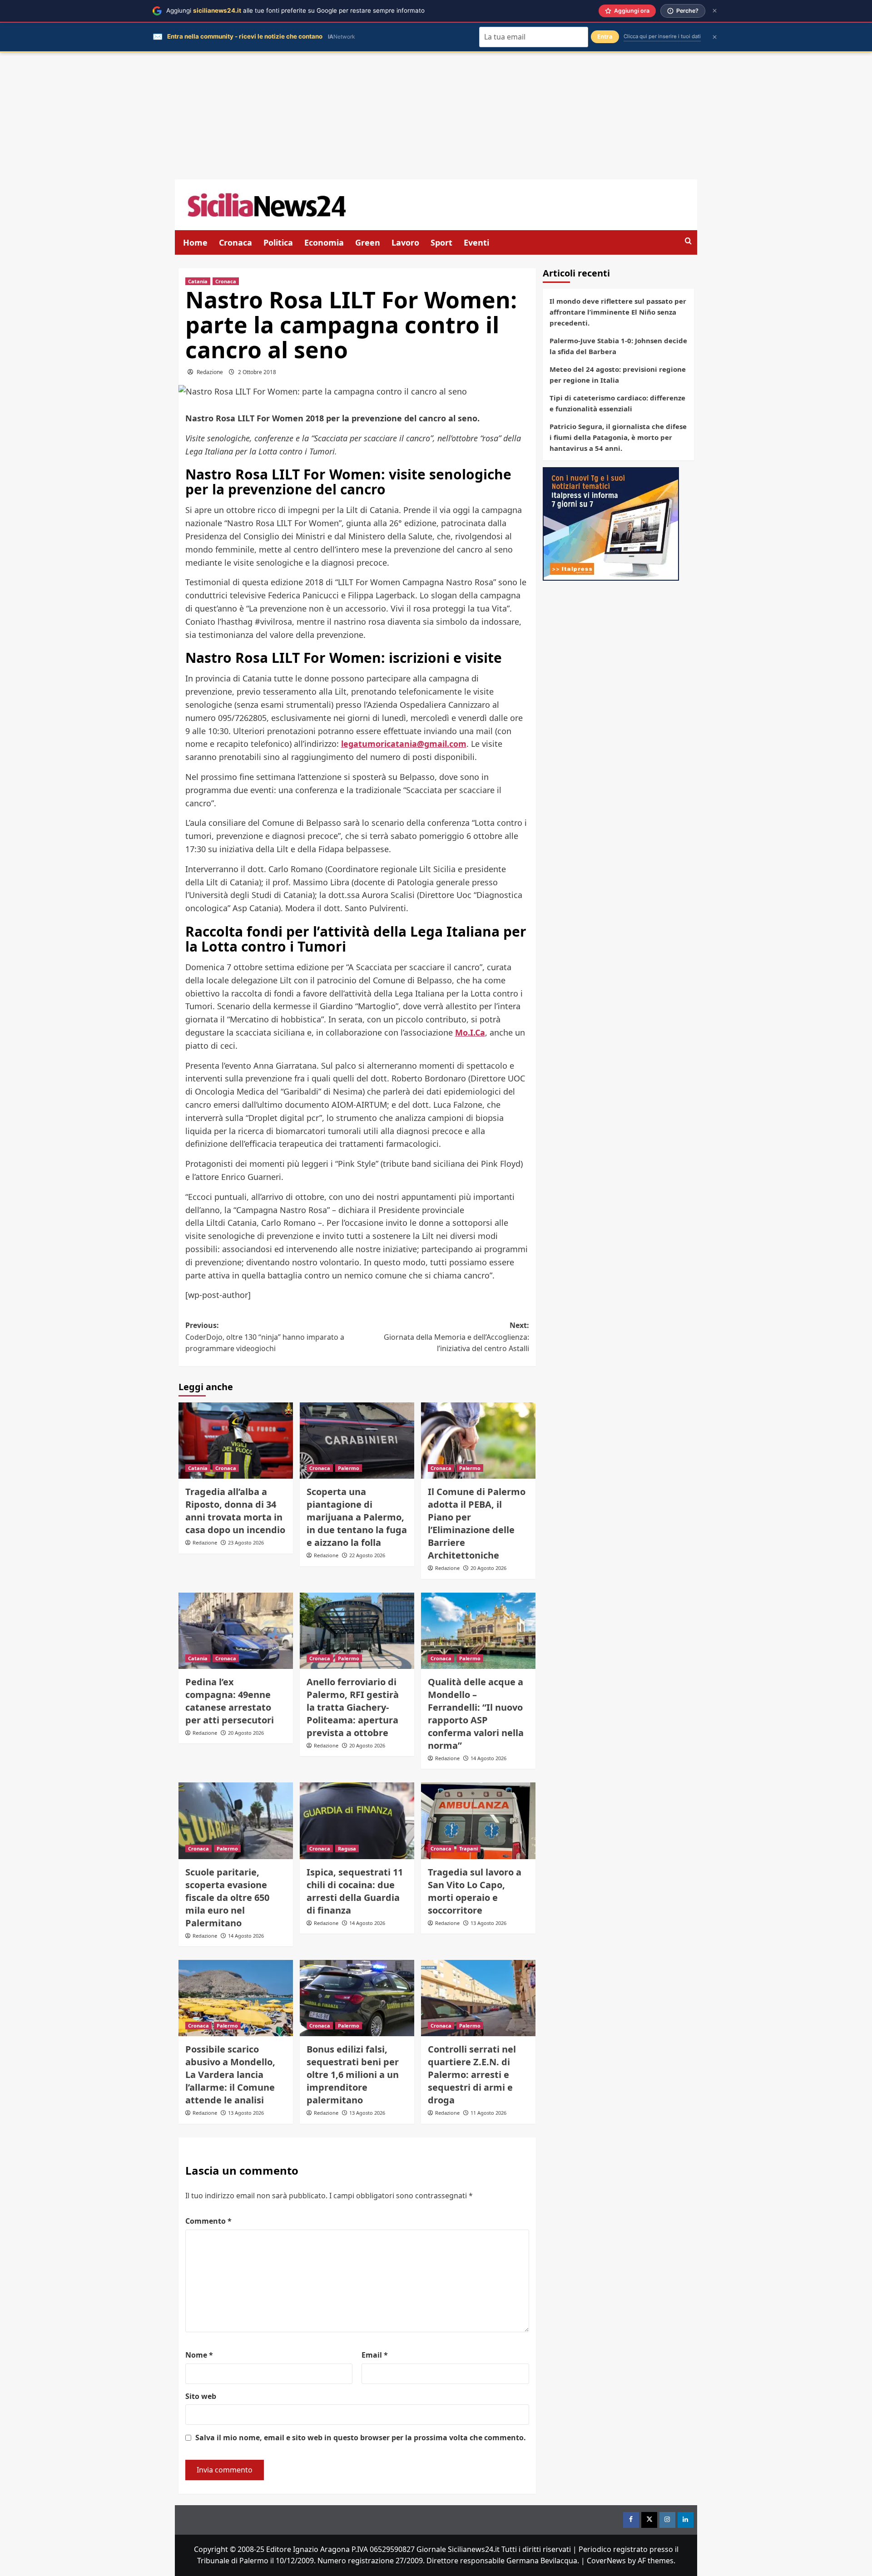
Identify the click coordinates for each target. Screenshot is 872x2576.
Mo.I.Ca (470, 1032)
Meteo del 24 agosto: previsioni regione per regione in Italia (618, 375)
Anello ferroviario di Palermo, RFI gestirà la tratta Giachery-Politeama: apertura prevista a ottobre (353, 1707)
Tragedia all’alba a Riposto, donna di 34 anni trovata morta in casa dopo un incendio (235, 1511)
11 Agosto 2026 (488, 2113)
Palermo (349, 1468)
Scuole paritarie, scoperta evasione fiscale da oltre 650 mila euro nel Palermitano (227, 1897)
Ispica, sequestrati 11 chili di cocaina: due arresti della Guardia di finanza (355, 1891)
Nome (199, 2355)
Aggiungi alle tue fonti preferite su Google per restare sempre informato (295, 10)
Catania (198, 281)
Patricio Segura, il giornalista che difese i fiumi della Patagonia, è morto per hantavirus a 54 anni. (618, 437)
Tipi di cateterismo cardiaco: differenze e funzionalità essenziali (617, 403)
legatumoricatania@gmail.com (404, 744)
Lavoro (405, 242)
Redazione (210, 372)
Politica (278, 242)
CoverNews (606, 2561)
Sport (441, 242)
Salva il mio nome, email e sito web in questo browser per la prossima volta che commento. (361, 2438)
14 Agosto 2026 (488, 1758)
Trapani (468, 1848)
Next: (456, 1337)
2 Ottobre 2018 (257, 372)
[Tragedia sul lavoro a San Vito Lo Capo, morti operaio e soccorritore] (478, 1821)
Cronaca (235, 242)
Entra (605, 37)
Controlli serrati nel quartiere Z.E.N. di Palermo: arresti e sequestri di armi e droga (472, 2075)
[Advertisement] (436, 116)
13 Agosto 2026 (488, 1923)
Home (195, 242)
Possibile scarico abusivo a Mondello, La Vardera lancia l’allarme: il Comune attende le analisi (230, 2075)
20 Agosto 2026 (488, 1568)
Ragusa (347, 1848)
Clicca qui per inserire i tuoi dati (662, 36)
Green (368, 242)
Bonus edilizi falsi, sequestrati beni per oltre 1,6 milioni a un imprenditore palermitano (353, 2075)
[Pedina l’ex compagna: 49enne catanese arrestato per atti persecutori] (236, 1631)
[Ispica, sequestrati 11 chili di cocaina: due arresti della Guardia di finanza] (357, 1821)
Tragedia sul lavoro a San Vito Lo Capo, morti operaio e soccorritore (475, 1891)
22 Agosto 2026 (367, 1555)
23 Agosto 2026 (246, 1542)
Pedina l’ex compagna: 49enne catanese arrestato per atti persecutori (230, 1701)
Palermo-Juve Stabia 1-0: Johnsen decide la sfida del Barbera (618, 346)
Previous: (265, 1337)
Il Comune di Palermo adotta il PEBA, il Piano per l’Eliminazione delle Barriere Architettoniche (477, 1523)
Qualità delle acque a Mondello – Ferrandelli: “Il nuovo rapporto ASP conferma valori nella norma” (476, 1714)
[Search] (688, 241)
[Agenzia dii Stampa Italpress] (611, 523)
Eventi (476, 242)
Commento (208, 2221)
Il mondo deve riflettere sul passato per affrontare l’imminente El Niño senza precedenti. (618, 312)
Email (375, 2355)
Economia (324, 242)
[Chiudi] (715, 11)
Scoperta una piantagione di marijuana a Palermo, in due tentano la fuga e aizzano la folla (357, 1517)
